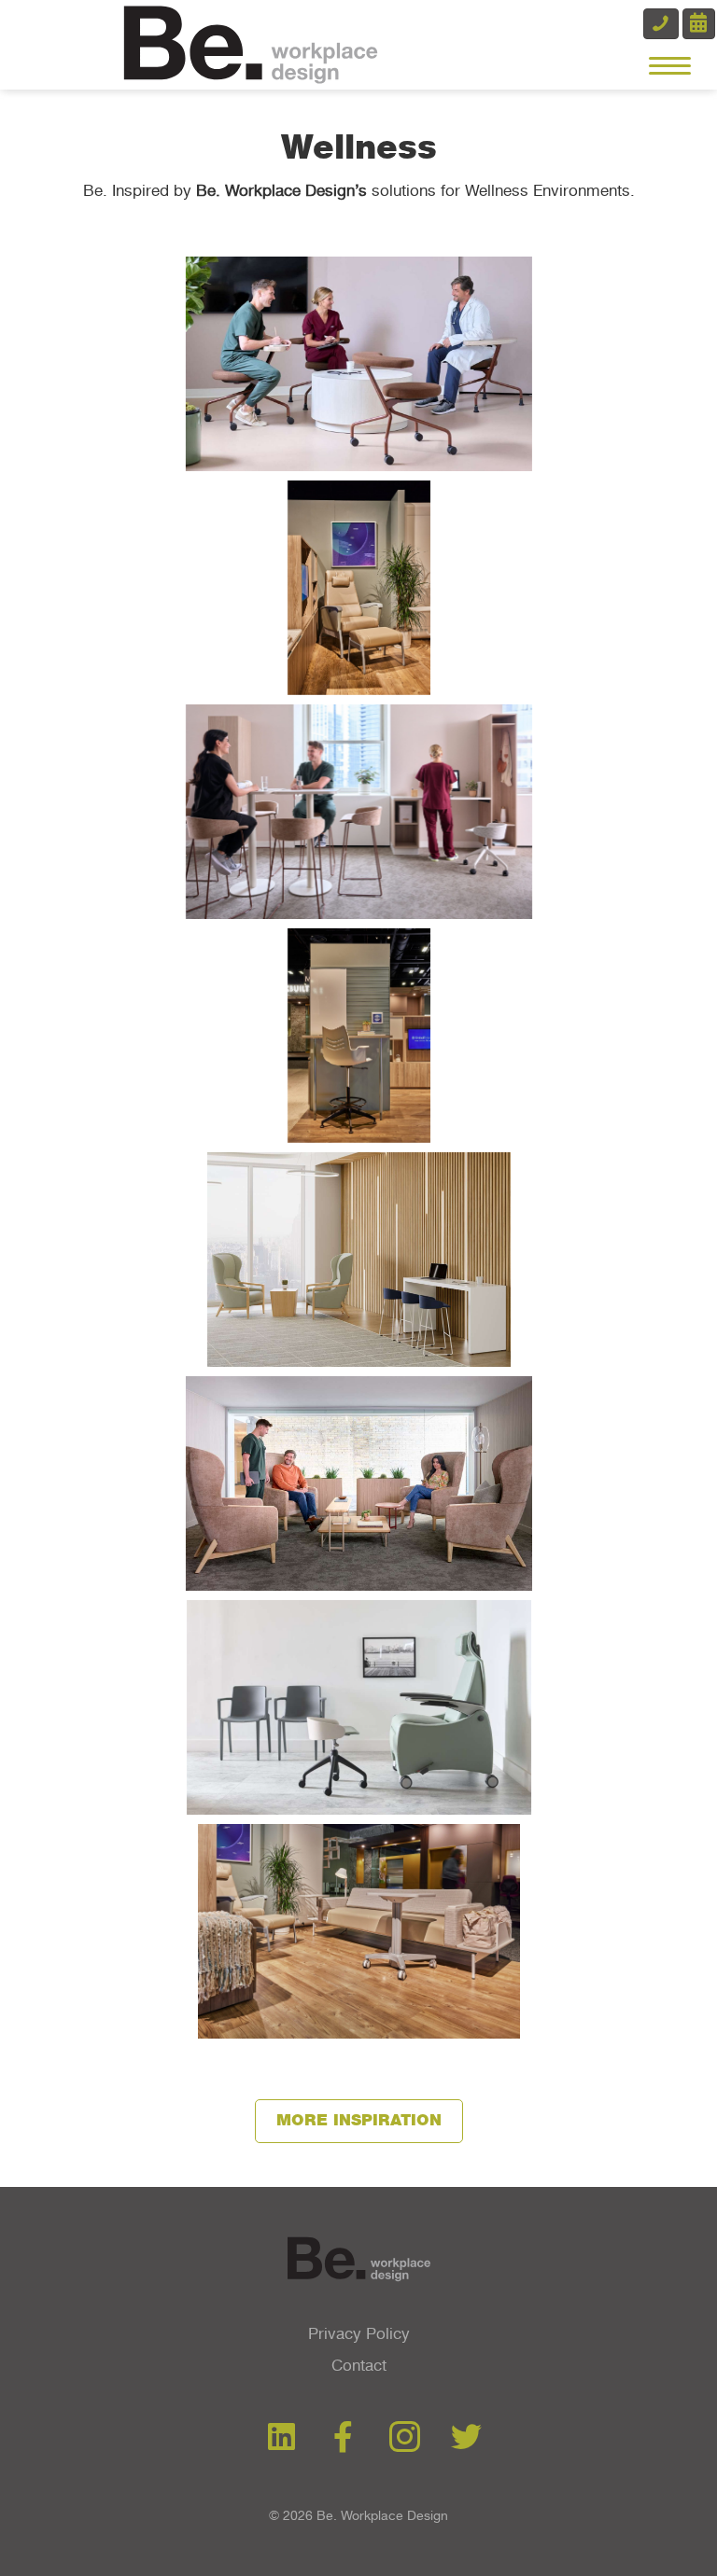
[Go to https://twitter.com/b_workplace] (466, 2438)
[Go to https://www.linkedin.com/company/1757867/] (281, 2438)
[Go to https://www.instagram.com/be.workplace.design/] (405, 2439)
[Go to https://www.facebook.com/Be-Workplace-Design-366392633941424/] (343, 2438)
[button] (359, 2121)
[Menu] (670, 66)
